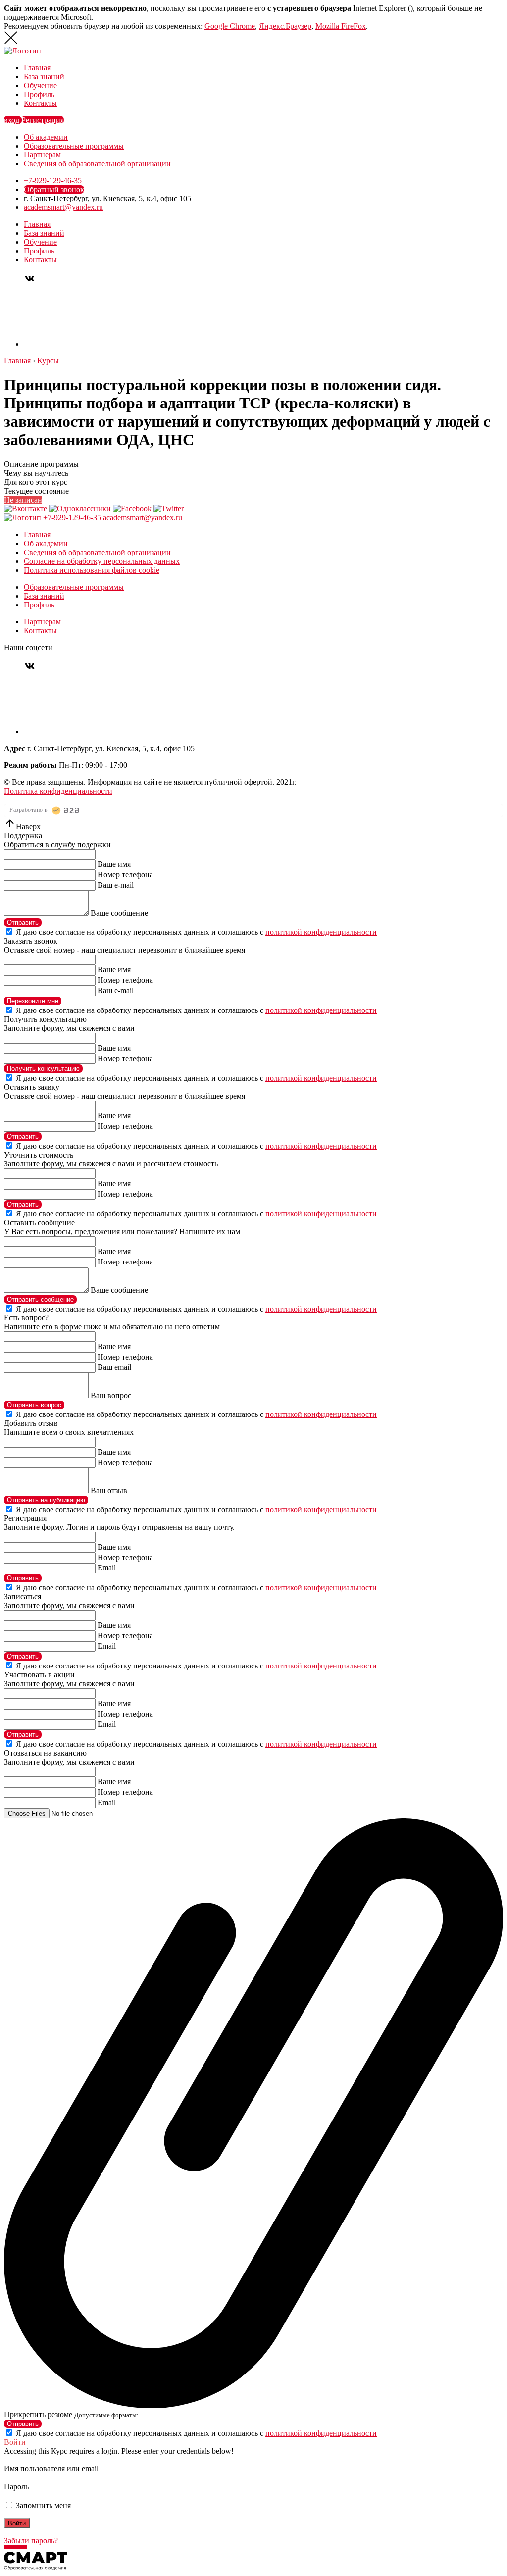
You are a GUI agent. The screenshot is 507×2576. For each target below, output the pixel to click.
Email (107, 1568)
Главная (37, 68)
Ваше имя (114, 864)
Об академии (46, 137)
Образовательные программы (74, 146)
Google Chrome (230, 26)
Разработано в (29, 810)
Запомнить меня (42, 2505)
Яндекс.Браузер (285, 26)
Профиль (39, 94)
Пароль (16, 2487)
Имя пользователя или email (51, 2468)
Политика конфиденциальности (58, 791)
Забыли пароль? (31, 2541)
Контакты (40, 103)
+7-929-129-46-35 (53, 180)
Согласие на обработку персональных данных (102, 561)
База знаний (44, 76)
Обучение (40, 85)
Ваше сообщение (119, 913)
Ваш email (114, 1367)
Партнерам (42, 155)
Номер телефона (125, 875)
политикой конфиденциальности (321, 932)
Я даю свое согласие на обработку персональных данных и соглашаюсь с (196, 932)
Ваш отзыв (109, 1490)
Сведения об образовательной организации (97, 164)
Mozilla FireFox (341, 26)
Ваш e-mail (116, 885)
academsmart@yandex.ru (63, 207)
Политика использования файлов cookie (92, 570)
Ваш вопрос (111, 1395)
